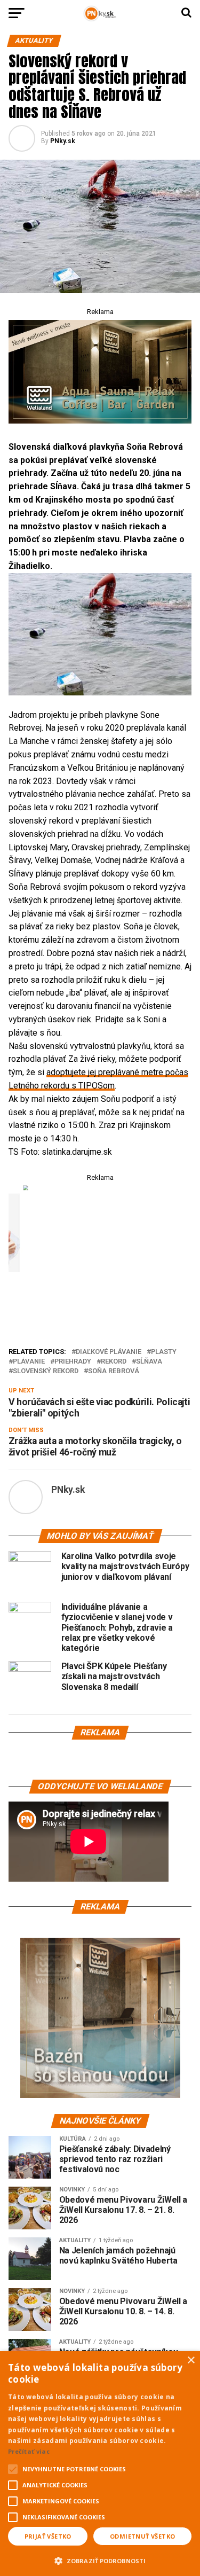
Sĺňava (149, 1362)
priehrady (73, 1362)
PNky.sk (63, 141)
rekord (114, 1362)
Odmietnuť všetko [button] (142, 2536)
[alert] (100, 2464)
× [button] (191, 2360)
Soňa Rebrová (114, 1371)
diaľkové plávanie (109, 1352)
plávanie (29, 1362)
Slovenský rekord (46, 1371)
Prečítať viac (29, 2451)
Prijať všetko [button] (48, 2536)
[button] (100, 2559)
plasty (164, 1352)
